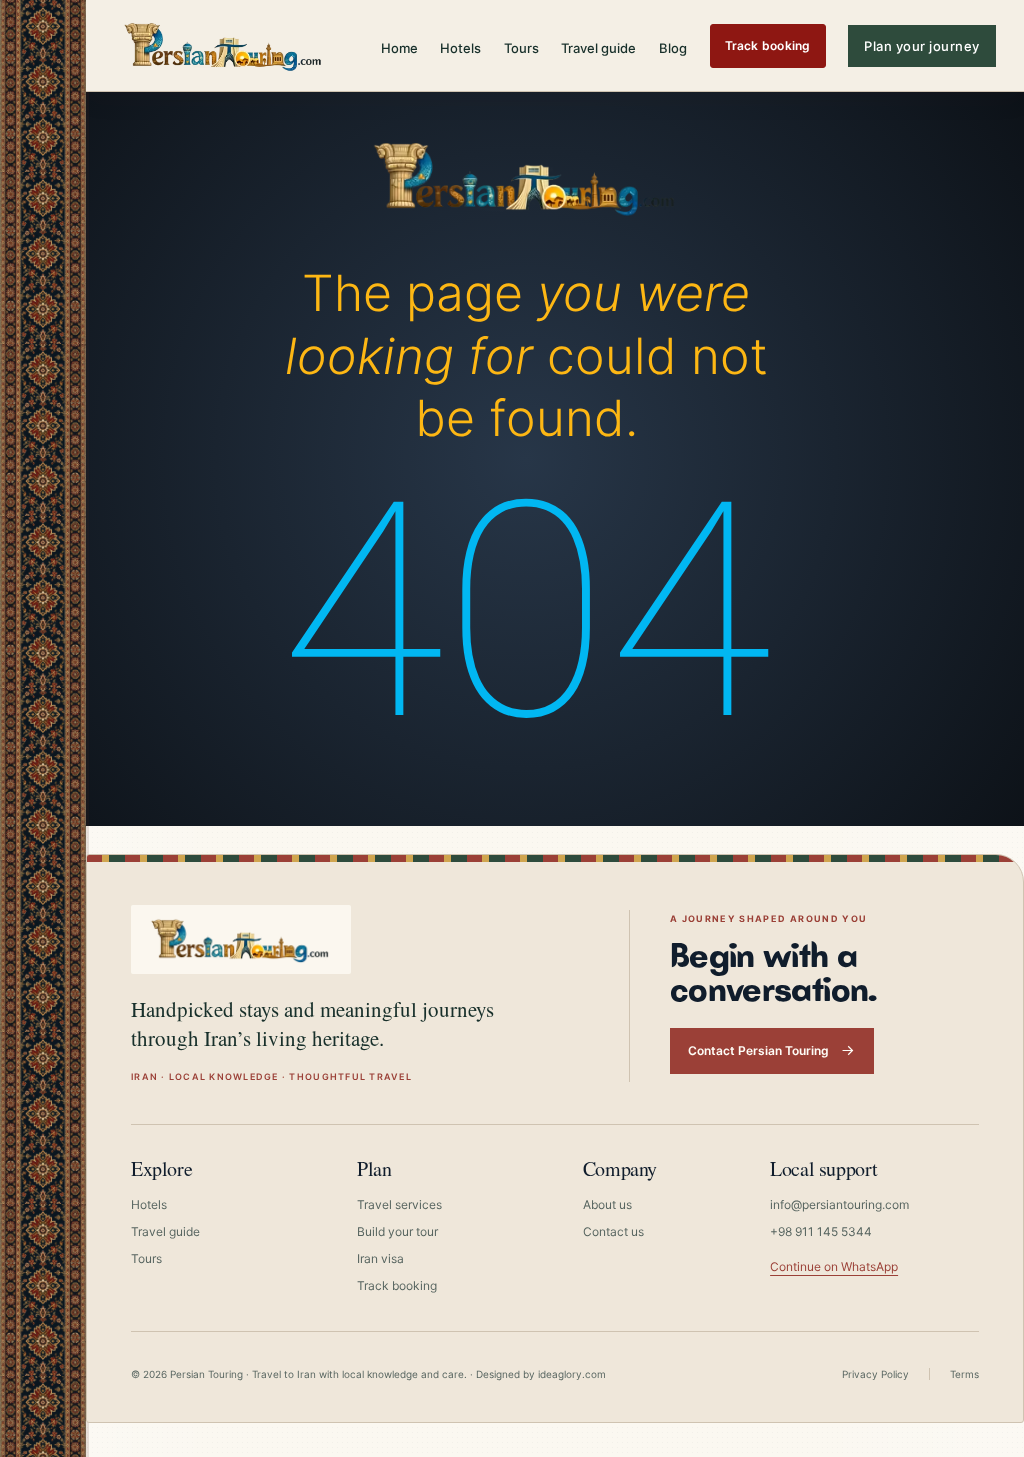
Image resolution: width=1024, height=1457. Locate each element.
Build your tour (397, 1231)
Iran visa (380, 1258)
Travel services (399, 1204)
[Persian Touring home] (224, 45)
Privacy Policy (875, 1374)
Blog (673, 48)
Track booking (768, 45)
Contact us (613, 1231)
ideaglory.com (572, 1374)
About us (607, 1204)
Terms (964, 1374)
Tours (521, 48)
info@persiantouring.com (839, 1204)
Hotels (460, 48)
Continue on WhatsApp (834, 1266)
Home (399, 48)
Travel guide (598, 48)
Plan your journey (922, 46)
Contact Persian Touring (758, 1050)
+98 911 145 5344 (821, 1231)
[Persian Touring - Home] (526, 173)
